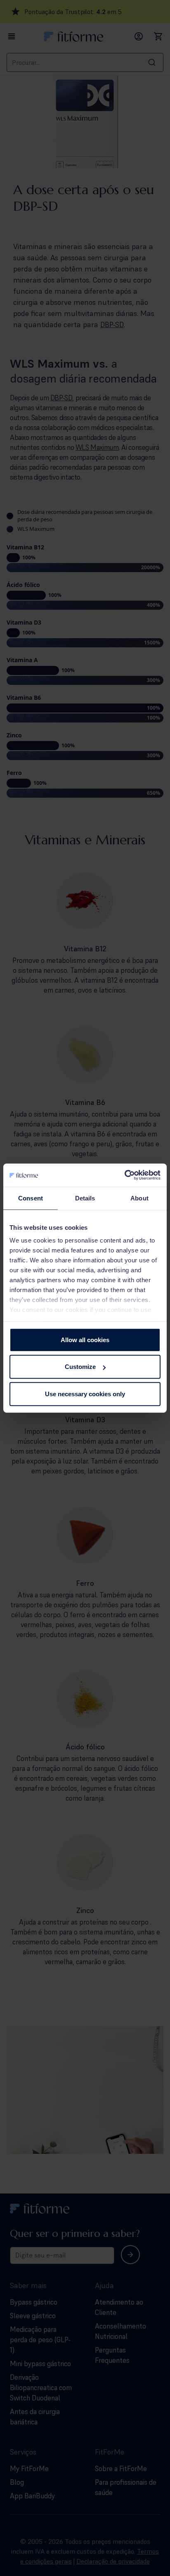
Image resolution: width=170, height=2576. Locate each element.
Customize (80, 1367)
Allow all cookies (85, 1339)
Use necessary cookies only (85, 1394)
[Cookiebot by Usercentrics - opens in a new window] (124, 1175)
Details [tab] (85, 1198)
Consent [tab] (31, 1198)
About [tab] (139, 1198)
